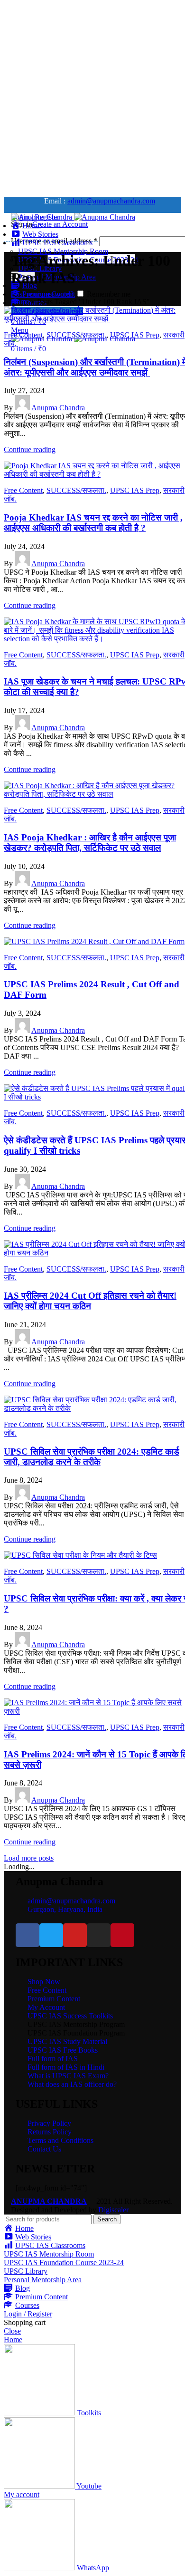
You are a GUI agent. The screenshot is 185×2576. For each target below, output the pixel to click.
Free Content (23, 335)
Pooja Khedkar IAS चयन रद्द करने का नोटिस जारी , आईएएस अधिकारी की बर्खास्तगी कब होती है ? (93, 523)
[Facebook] (28, 1935)
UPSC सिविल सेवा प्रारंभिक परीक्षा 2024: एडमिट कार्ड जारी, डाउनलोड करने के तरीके (92, 1457)
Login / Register (28, 2314)
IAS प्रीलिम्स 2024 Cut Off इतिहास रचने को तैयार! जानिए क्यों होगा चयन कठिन (90, 1301)
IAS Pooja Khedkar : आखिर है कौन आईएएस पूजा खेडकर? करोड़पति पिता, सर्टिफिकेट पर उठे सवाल (90, 843)
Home (20, 302)
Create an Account (60, 224)
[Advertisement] (92, 96)
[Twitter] (51, 1935)
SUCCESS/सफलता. (76, 335)
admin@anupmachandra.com (111, 201)
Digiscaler (113, 2210)
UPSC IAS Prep (135, 335)
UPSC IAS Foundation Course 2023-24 (64, 2262)
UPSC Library (26, 2271)
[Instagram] (99, 1935)
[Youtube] (75, 1935)
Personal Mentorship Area (43, 2280)
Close (12, 2331)
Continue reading (30, 449)
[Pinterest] (122, 1935)
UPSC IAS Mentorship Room (63, 251)
